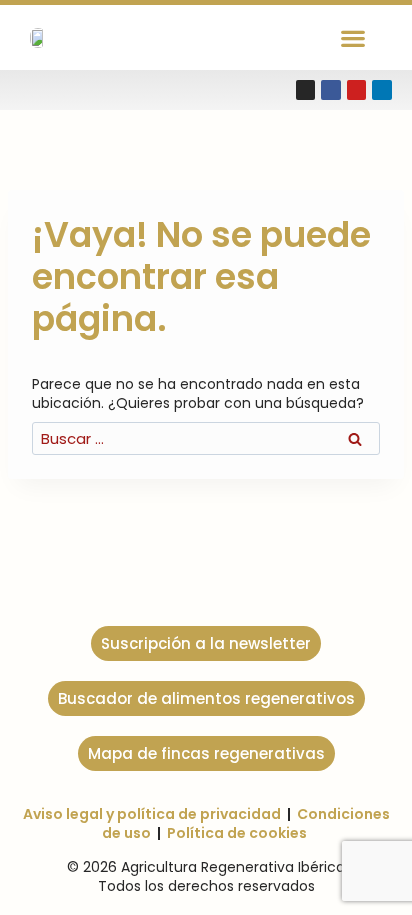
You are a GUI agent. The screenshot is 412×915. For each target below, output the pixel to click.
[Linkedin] (382, 90)
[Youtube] (357, 90)
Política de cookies (237, 833)
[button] (352, 37)
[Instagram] (306, 90)
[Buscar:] (206, 439)
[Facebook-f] (331, 90)
